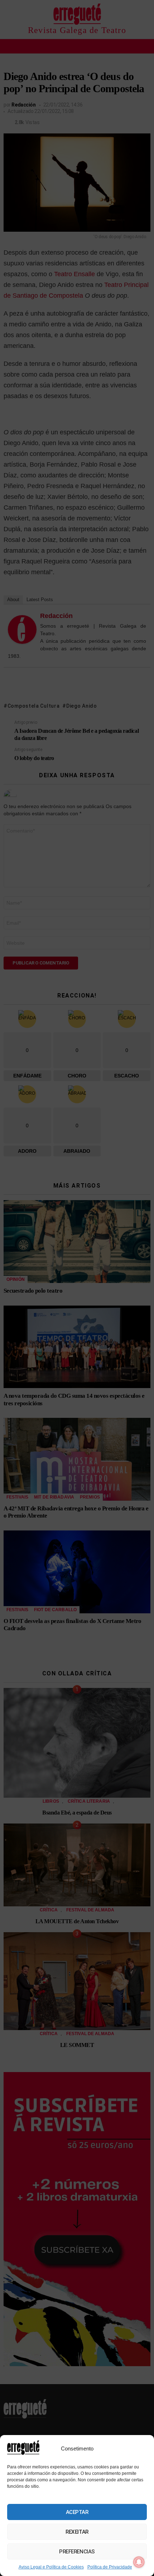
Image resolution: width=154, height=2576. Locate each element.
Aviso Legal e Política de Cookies (51, 2567)
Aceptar (77, 2512)
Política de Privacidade (110, 2567)
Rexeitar (77, 2532)
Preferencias (77, 2552)
